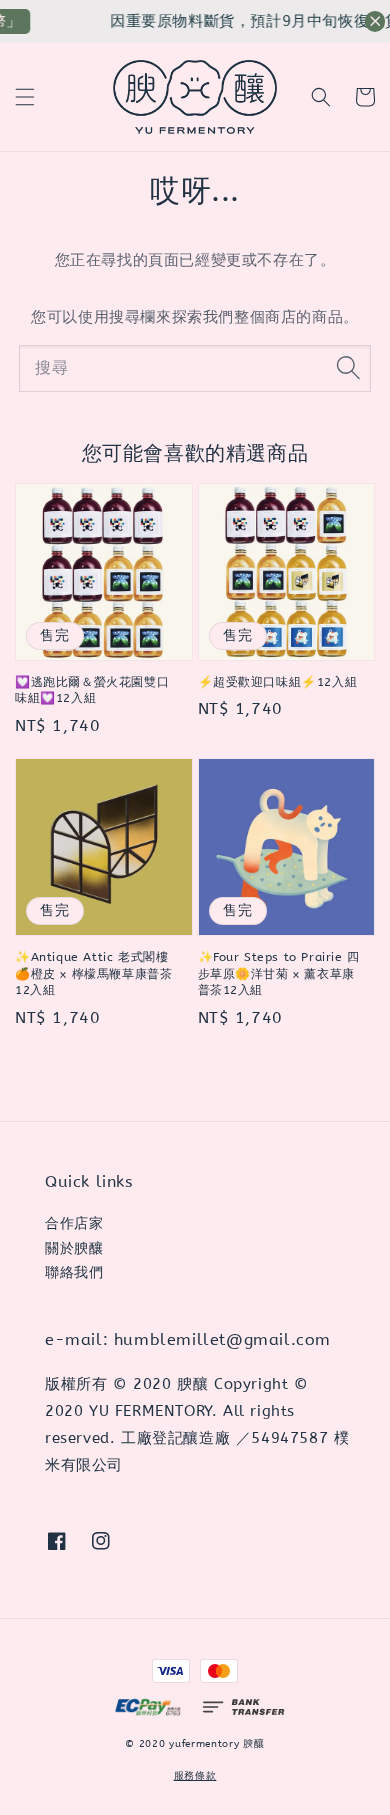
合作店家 (74, 1223)
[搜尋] (348, 368)
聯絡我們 (74, 1272)
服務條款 (195, 1776)
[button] (25, 97)
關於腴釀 (74, 1248)
